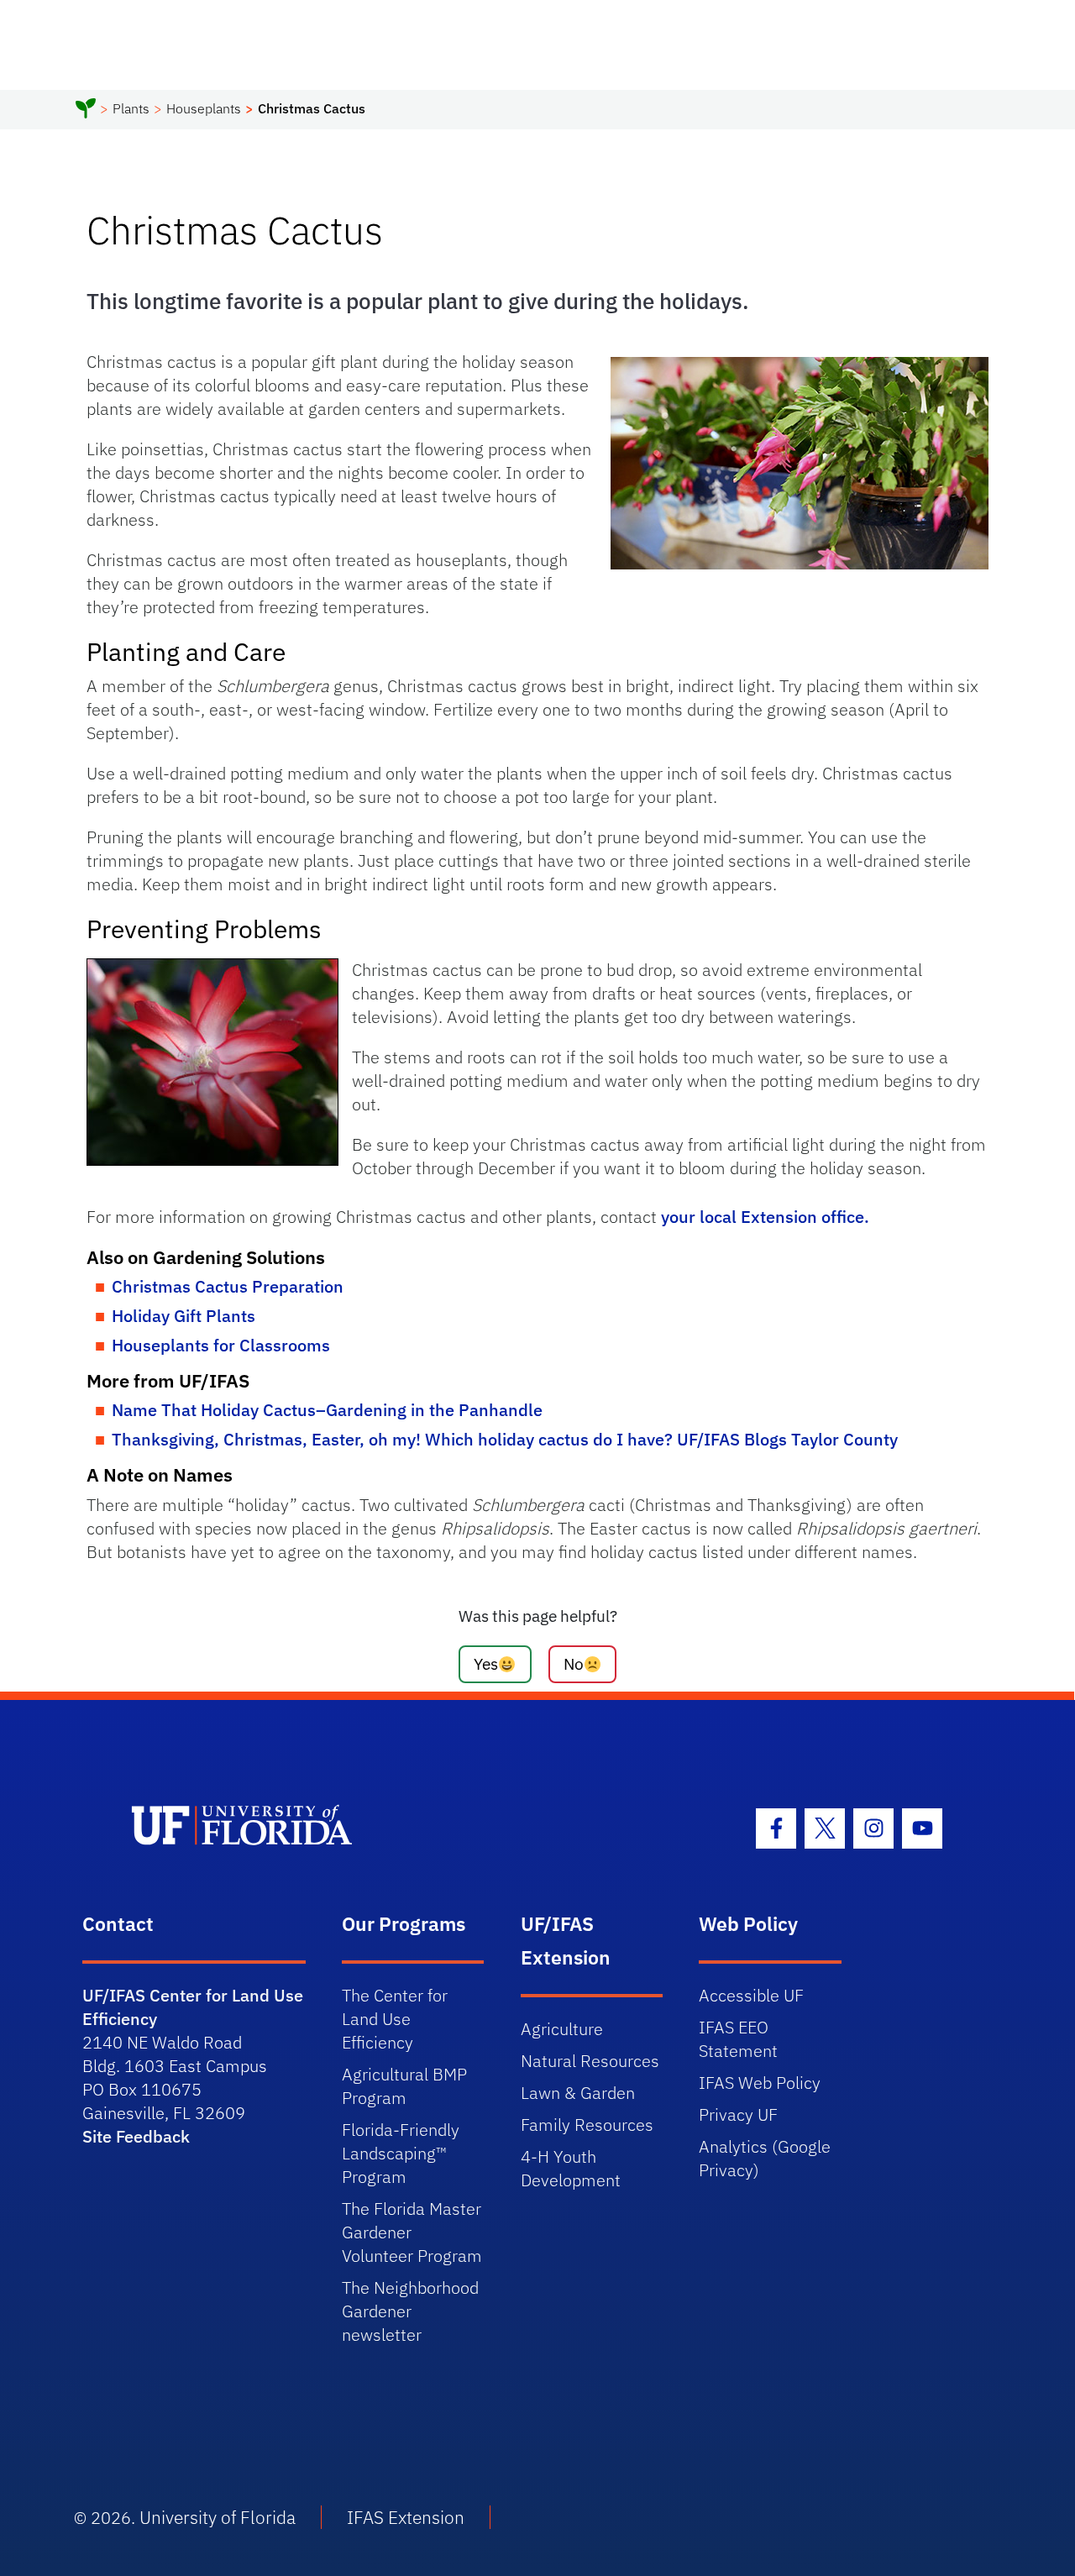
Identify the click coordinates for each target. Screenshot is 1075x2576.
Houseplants (204, 108)
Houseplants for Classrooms (221, 1345)
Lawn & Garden (578, 2093)
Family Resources (587, 2125)
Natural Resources (590, 2061)
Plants (131, 108)
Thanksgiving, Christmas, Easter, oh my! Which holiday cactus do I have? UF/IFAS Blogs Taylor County (505, 1439)
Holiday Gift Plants (184, 1316)
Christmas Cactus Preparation (228, 1286)
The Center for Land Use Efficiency (395, 2019)
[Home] (86, 111)
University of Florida (218, 2517)
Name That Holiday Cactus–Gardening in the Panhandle (327, 1410)
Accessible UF (751, 1995)
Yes (486, 1663)
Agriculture (562, 2029)
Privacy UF (738, 2114)
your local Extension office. (765, 1217)
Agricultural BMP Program (404, 2086)
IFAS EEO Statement (738, 2039)
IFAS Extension (406, 2517)
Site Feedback (136, 2136)
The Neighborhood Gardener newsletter (410, 2311)
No (574, 1663)
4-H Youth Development (571, 2168)
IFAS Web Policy (760, 2083)
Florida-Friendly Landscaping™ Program (401, 2153)
